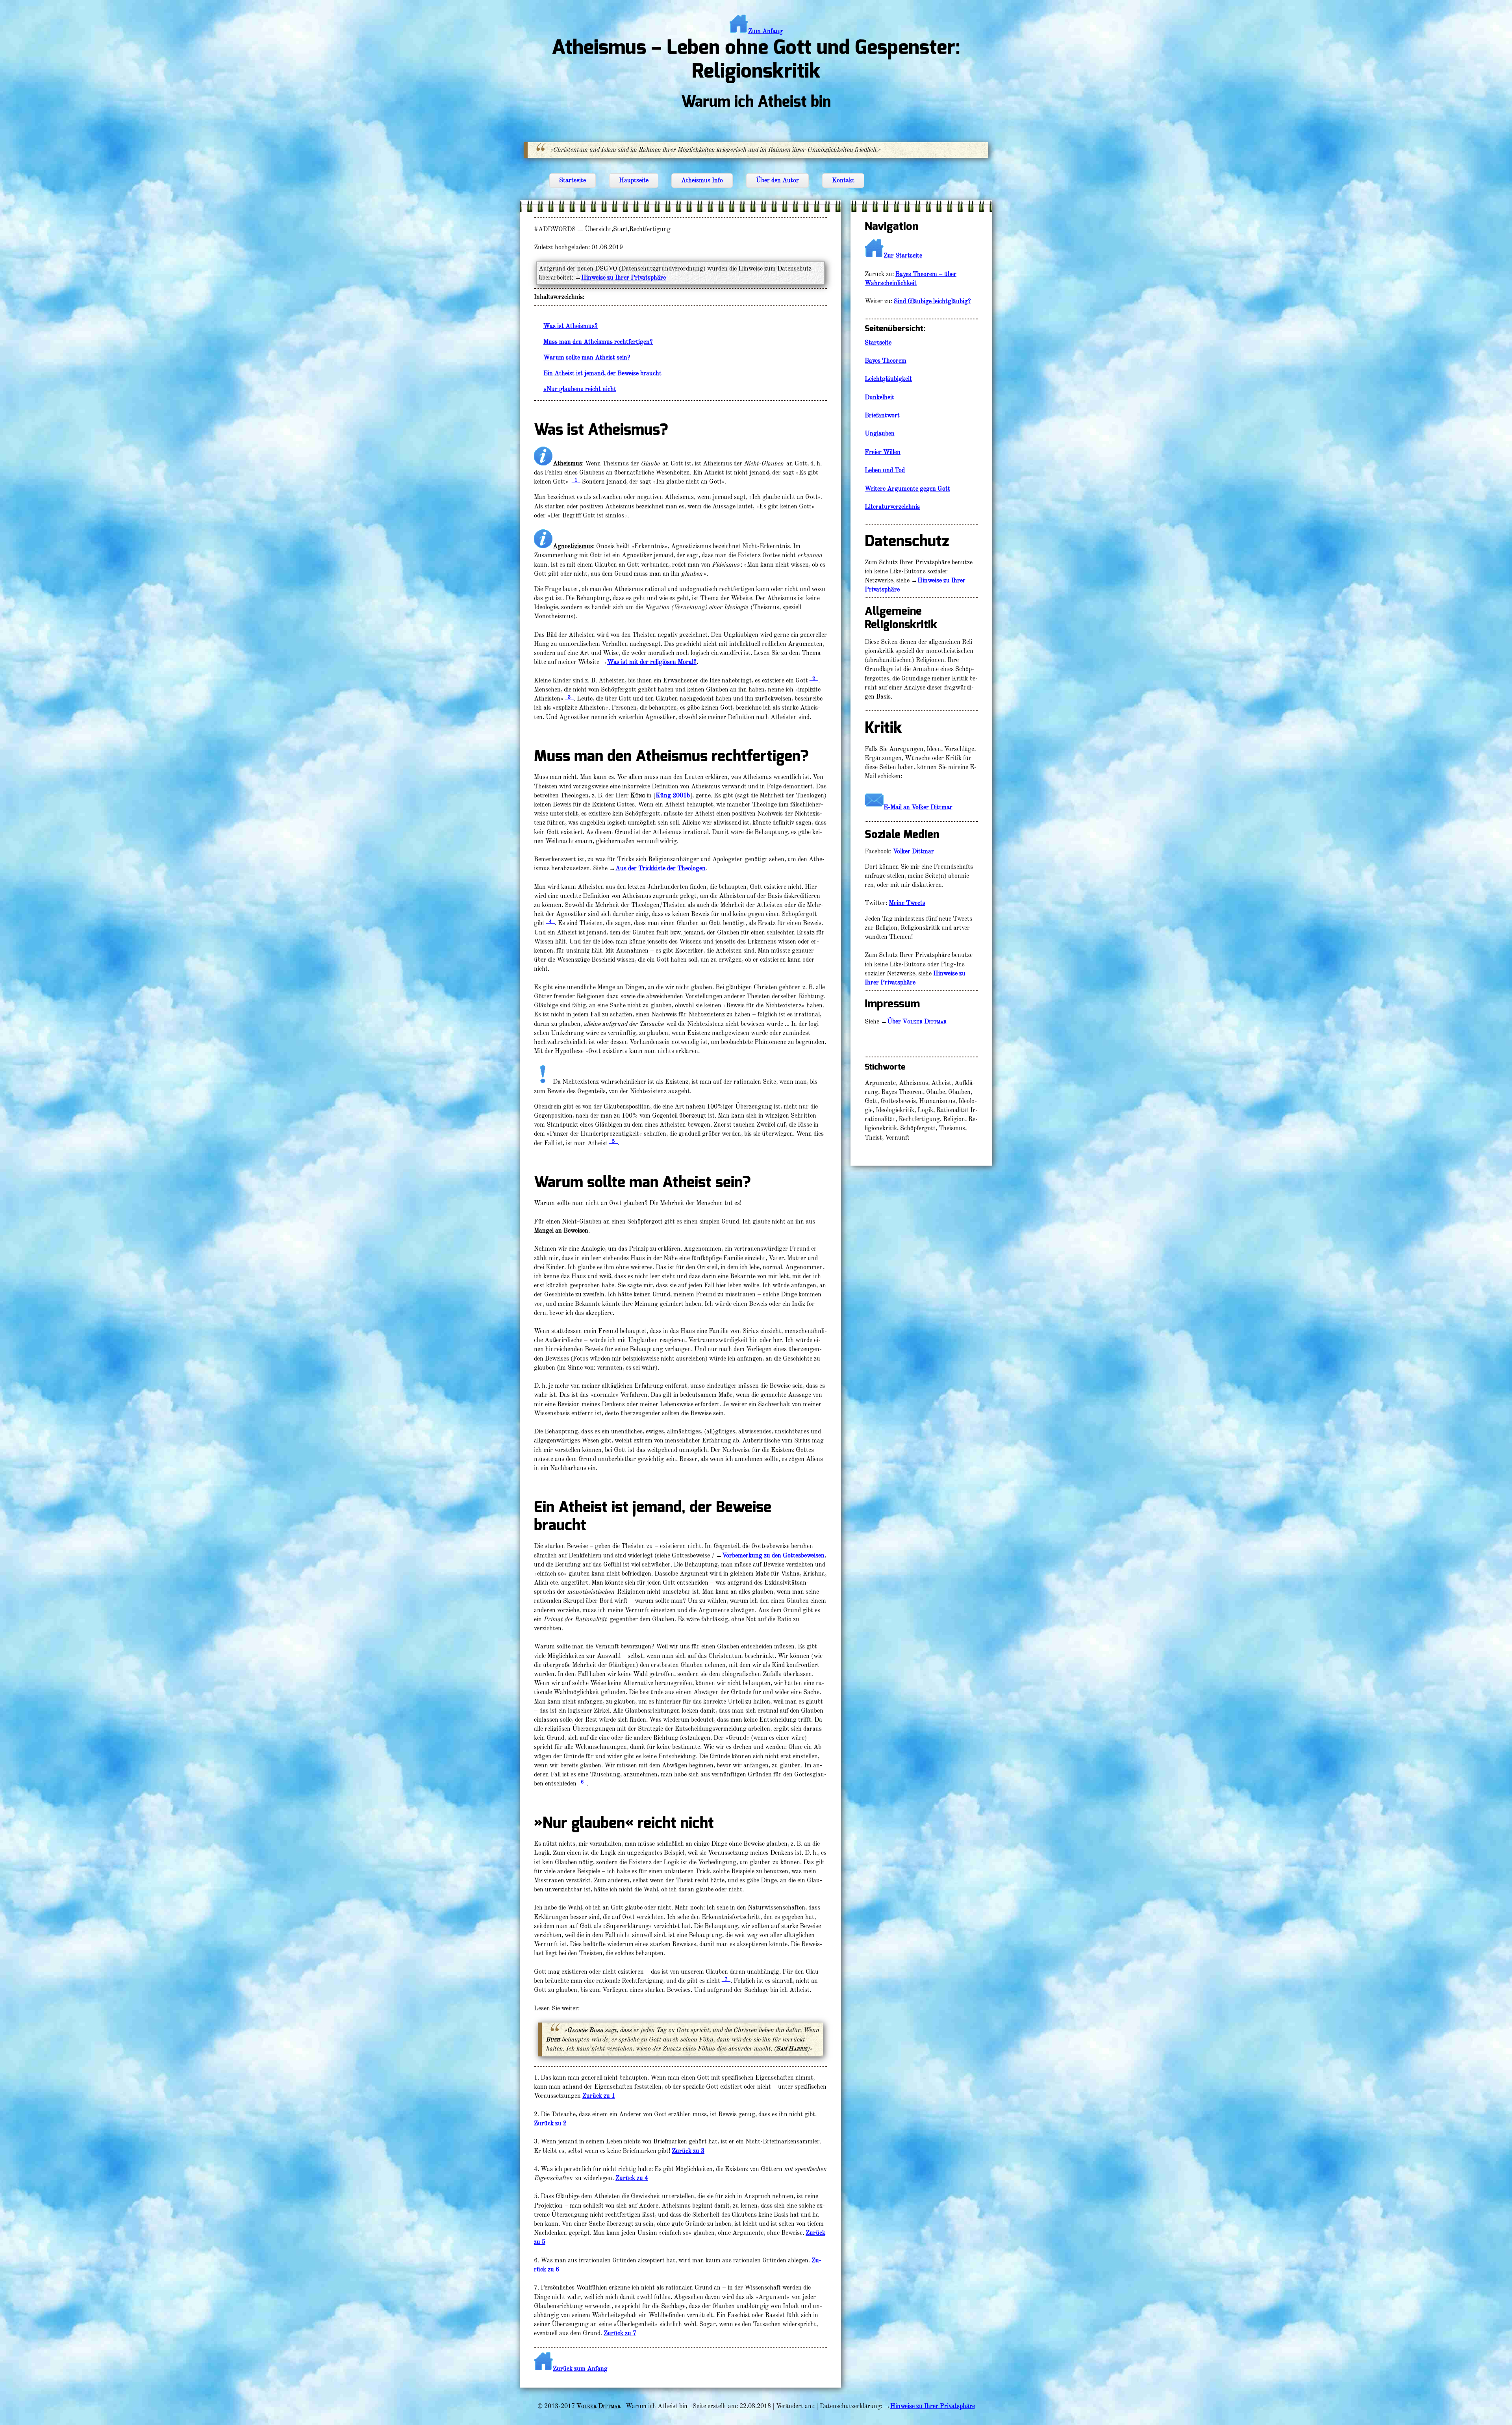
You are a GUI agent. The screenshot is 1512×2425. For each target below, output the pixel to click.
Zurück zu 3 (688, 2151)
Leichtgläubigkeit (888, 379)
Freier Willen (883, 452)
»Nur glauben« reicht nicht (580, 389)
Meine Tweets (907, 903)
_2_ (814, 678)
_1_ (576, 480)
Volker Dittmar (913, 851)
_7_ (726, 1979)
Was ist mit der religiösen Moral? (652, 662)
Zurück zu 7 (620, 2333)
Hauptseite (634, 180)
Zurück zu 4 (632, 2178)
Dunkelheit (879, 397)
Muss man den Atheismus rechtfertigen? (598, 342)
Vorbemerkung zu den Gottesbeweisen (773, 1555)
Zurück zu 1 (599, 2096)
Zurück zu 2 (550, 2123)
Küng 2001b (673, 795)
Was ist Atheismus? (571, 326)
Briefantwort (882, 415)
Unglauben (880, 434)
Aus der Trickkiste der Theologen (661, 868)
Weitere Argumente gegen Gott (907, 489)
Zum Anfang (765, 31)
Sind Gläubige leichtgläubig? (932, 301)
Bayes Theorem (886, 361)
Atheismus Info (702, 180)
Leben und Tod (885, 470)
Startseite (573, 180)
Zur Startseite (903, 256)
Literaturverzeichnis (892, 507)
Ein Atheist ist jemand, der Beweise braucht (602, 373)
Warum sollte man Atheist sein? (587, 358)
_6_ (582, 1782)
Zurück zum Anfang (580, 2369)
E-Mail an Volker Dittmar (918, 807)
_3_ (569, 697)
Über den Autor (777, 180)
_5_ (613, 1141)
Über (917, 1022)
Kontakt (843, 180)
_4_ (550, 921)
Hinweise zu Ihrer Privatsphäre (624, 278)
